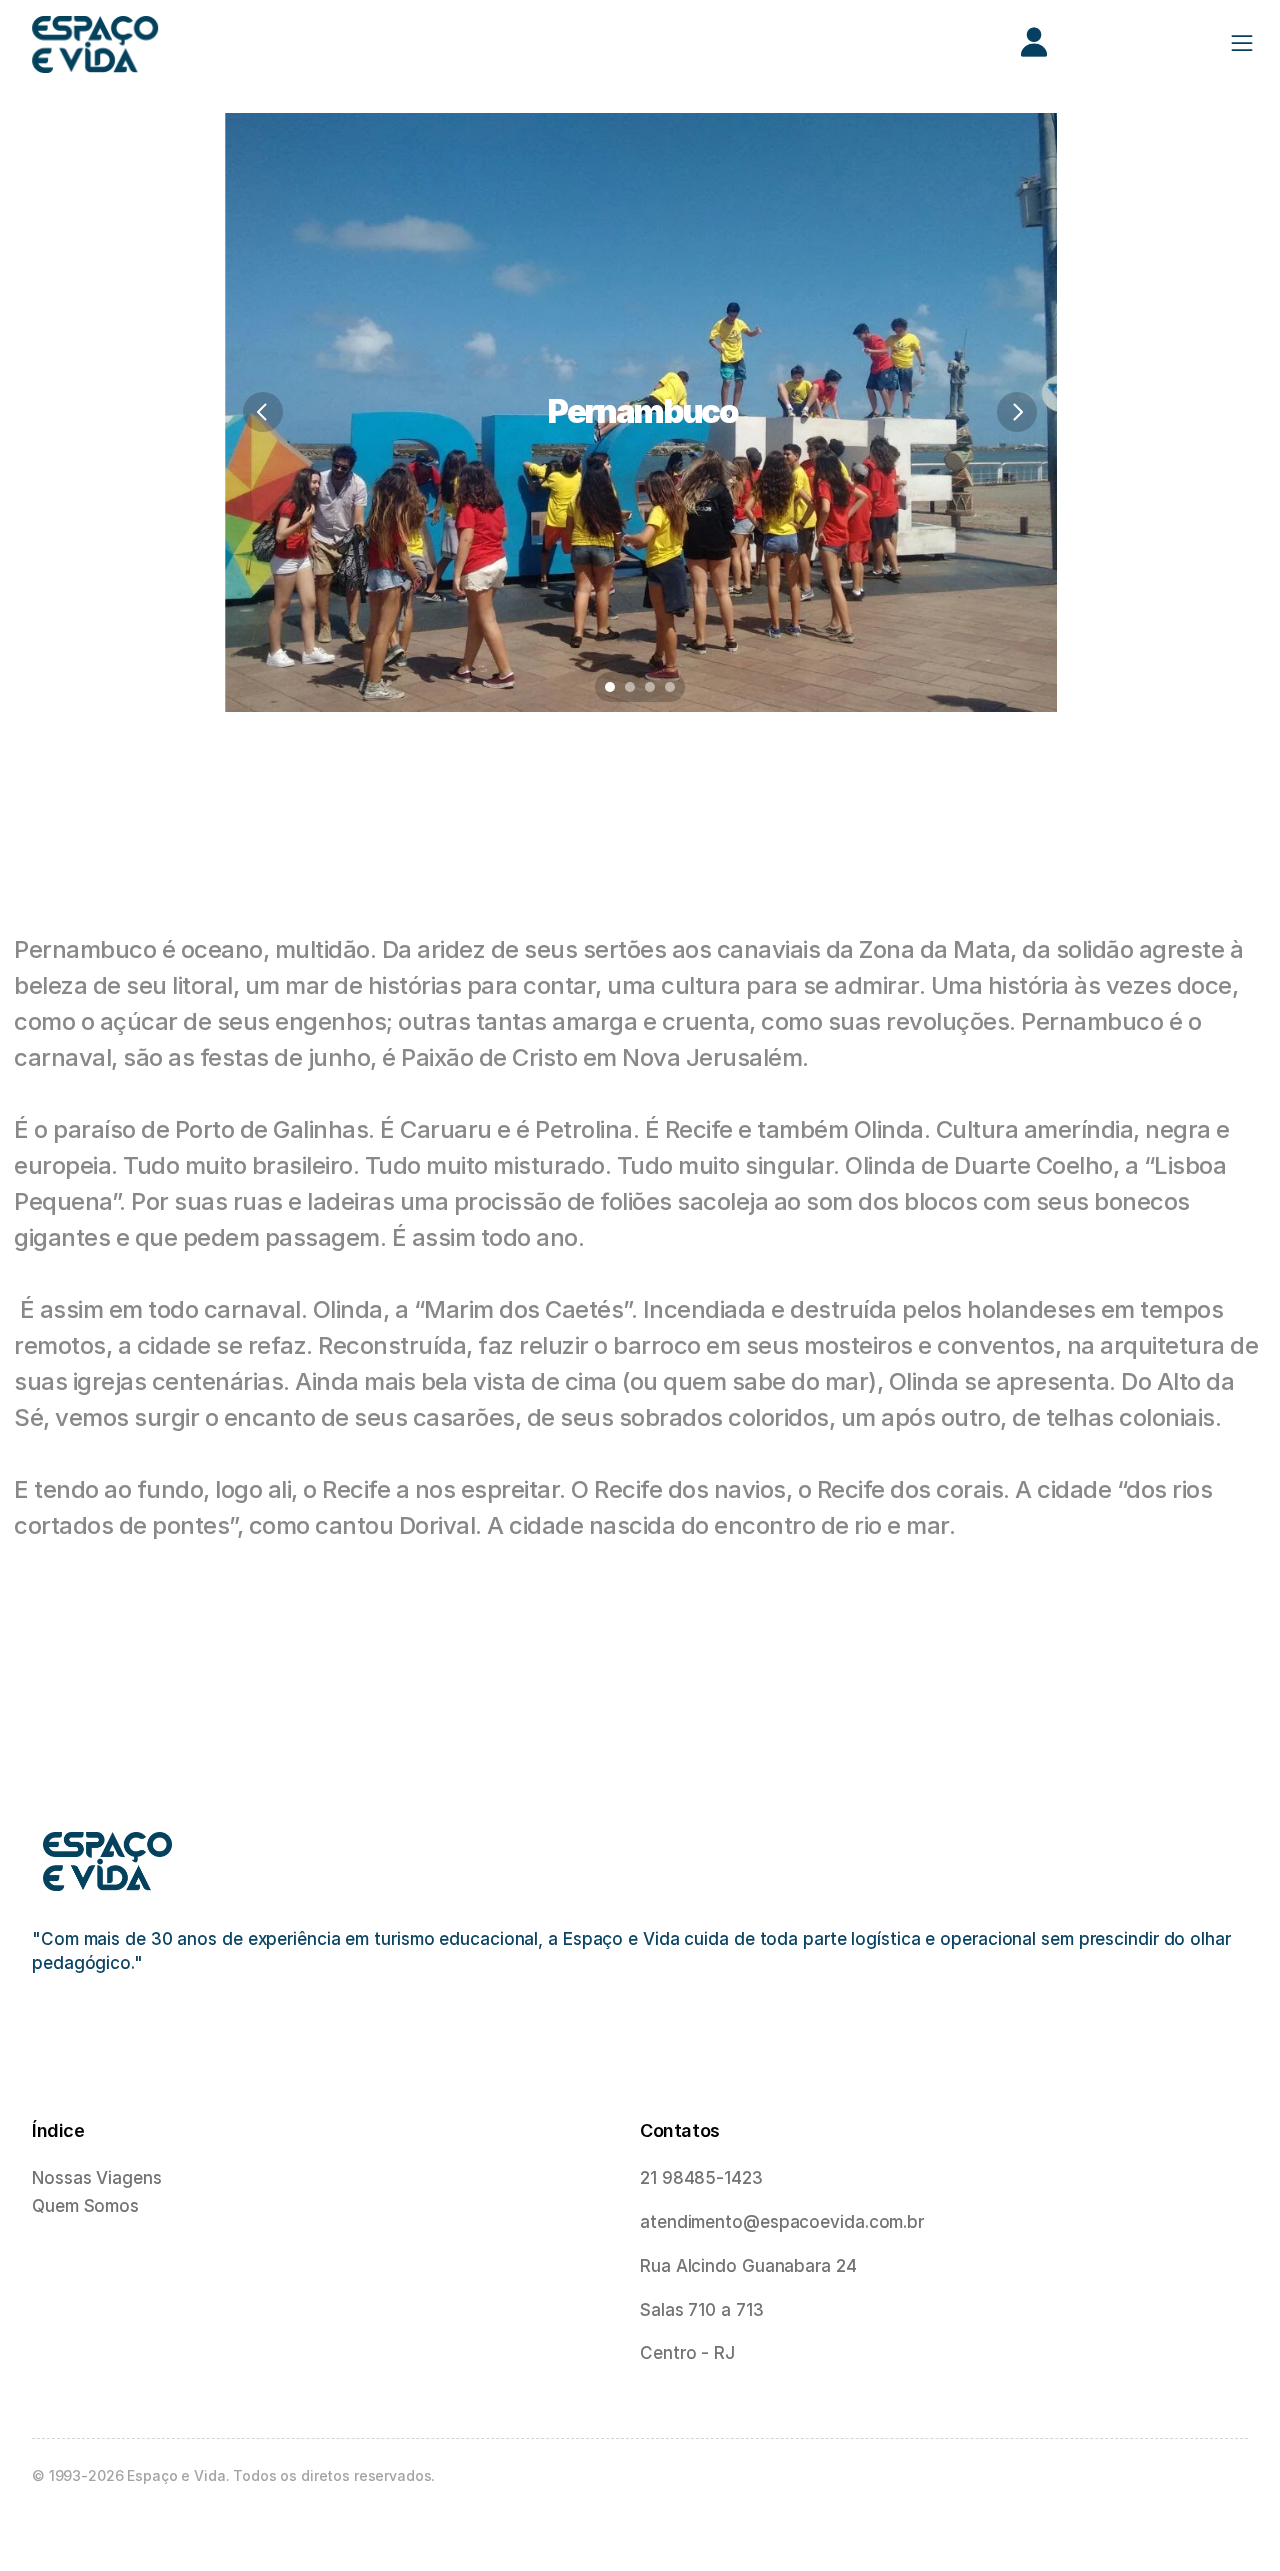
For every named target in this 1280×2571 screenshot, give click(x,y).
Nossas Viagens (97, 2178)
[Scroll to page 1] (607, 687)
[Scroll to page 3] (650, 687)
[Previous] (263, 412)
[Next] (1017, 412)
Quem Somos (85, 2206)
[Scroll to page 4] (672, 687)
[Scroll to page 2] (630, 687)
